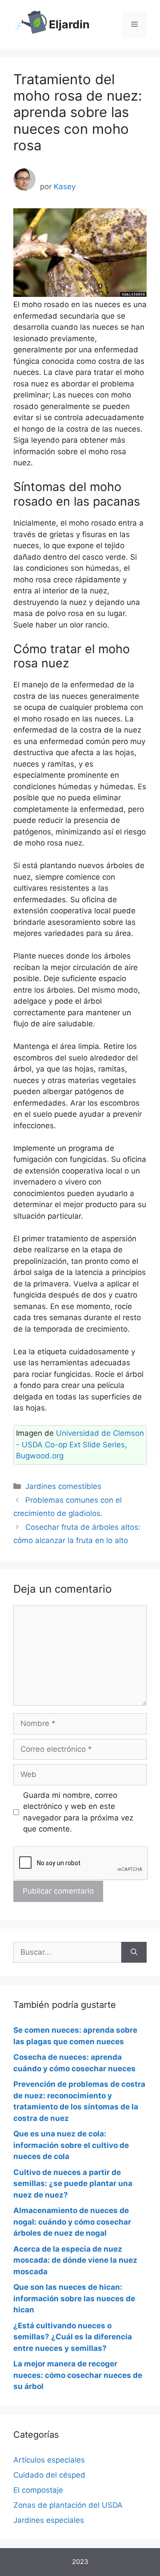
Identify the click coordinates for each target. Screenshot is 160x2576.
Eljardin (69, 24)
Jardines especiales (49, 2520)
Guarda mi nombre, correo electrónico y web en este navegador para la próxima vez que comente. (78, 1812)
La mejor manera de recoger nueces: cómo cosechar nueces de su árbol (78, 2375)
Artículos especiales (49, 2460)
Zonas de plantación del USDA (68, 2505)
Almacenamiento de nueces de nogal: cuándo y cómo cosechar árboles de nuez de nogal (72, 2222)
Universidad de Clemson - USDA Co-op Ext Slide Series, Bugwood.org (80, 1444)
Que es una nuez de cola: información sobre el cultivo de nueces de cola (71, 2145)
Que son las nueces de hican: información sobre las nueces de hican (74, 2298)
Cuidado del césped (49, 2475)
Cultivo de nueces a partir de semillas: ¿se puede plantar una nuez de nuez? (73, 2184)
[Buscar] (134, 1952)
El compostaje (38, 2490)
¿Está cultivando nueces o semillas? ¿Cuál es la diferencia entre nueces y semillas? (73, 2337)
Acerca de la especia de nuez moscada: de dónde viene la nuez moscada (75, 2260)
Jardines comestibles (63, 1486)
